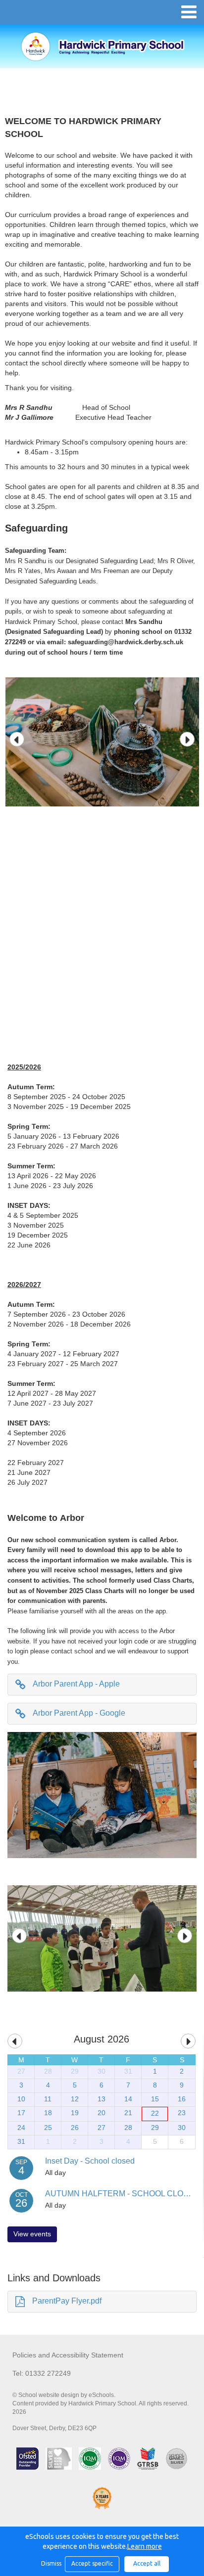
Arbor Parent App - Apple (76, 1684)
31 (128, 2071)
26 (75, 2128)
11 (48, 2099)
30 (102, 2071)
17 (21, 2113)
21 (128, 2113)
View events (32, 2234)
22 (155, 2113)
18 (48, 2113)
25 (48, 2128)
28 (48, 2071)
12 (75, 2099)
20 (102, 2113)
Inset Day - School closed (90, 2161)
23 (182, 2113)
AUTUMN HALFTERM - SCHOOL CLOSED (123, 2194)
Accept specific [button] (92, 2563)
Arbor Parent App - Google (79, 1713)
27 (21, 2071)
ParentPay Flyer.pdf (67, 2301)
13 (102, 2099)
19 (75, 2113)
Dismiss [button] (51, 2563)
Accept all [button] (147, 2563)
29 (75, 2071)
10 (21, 2099)
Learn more (145, 2546)
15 (155, 2099)
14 (128, 2099)
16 (182, 2099)
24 (21, 2128)
